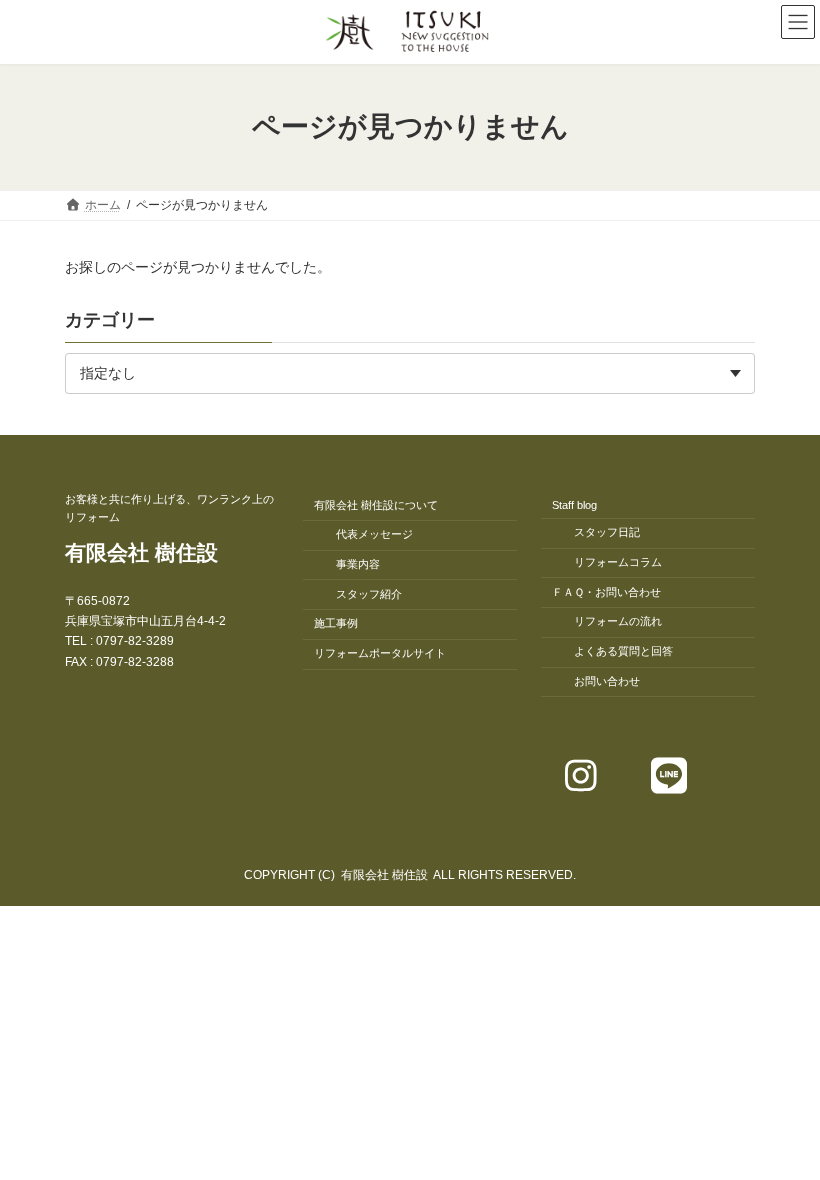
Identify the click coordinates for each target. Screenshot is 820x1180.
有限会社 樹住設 (141, 552)
